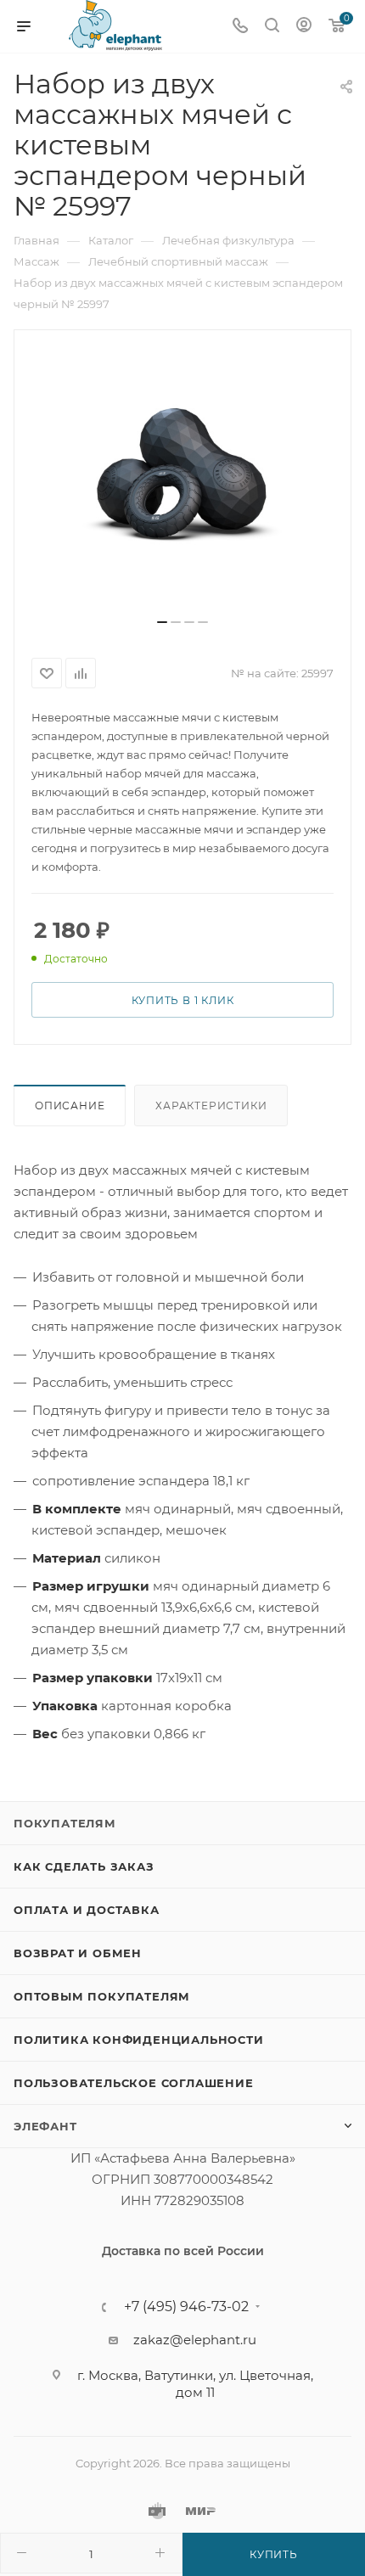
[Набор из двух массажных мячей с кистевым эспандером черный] (182, 480)
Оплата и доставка (87, 1910)
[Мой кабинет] (304, 27)
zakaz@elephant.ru (195, 2340)
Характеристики (211, 1106)
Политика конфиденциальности (139, 2040)
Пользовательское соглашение (134, 2083)
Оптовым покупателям (102, 1996)
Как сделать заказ (84, 1866)
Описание (70, 1106)
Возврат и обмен (78, 1953)
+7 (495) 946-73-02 (186, 2307)
